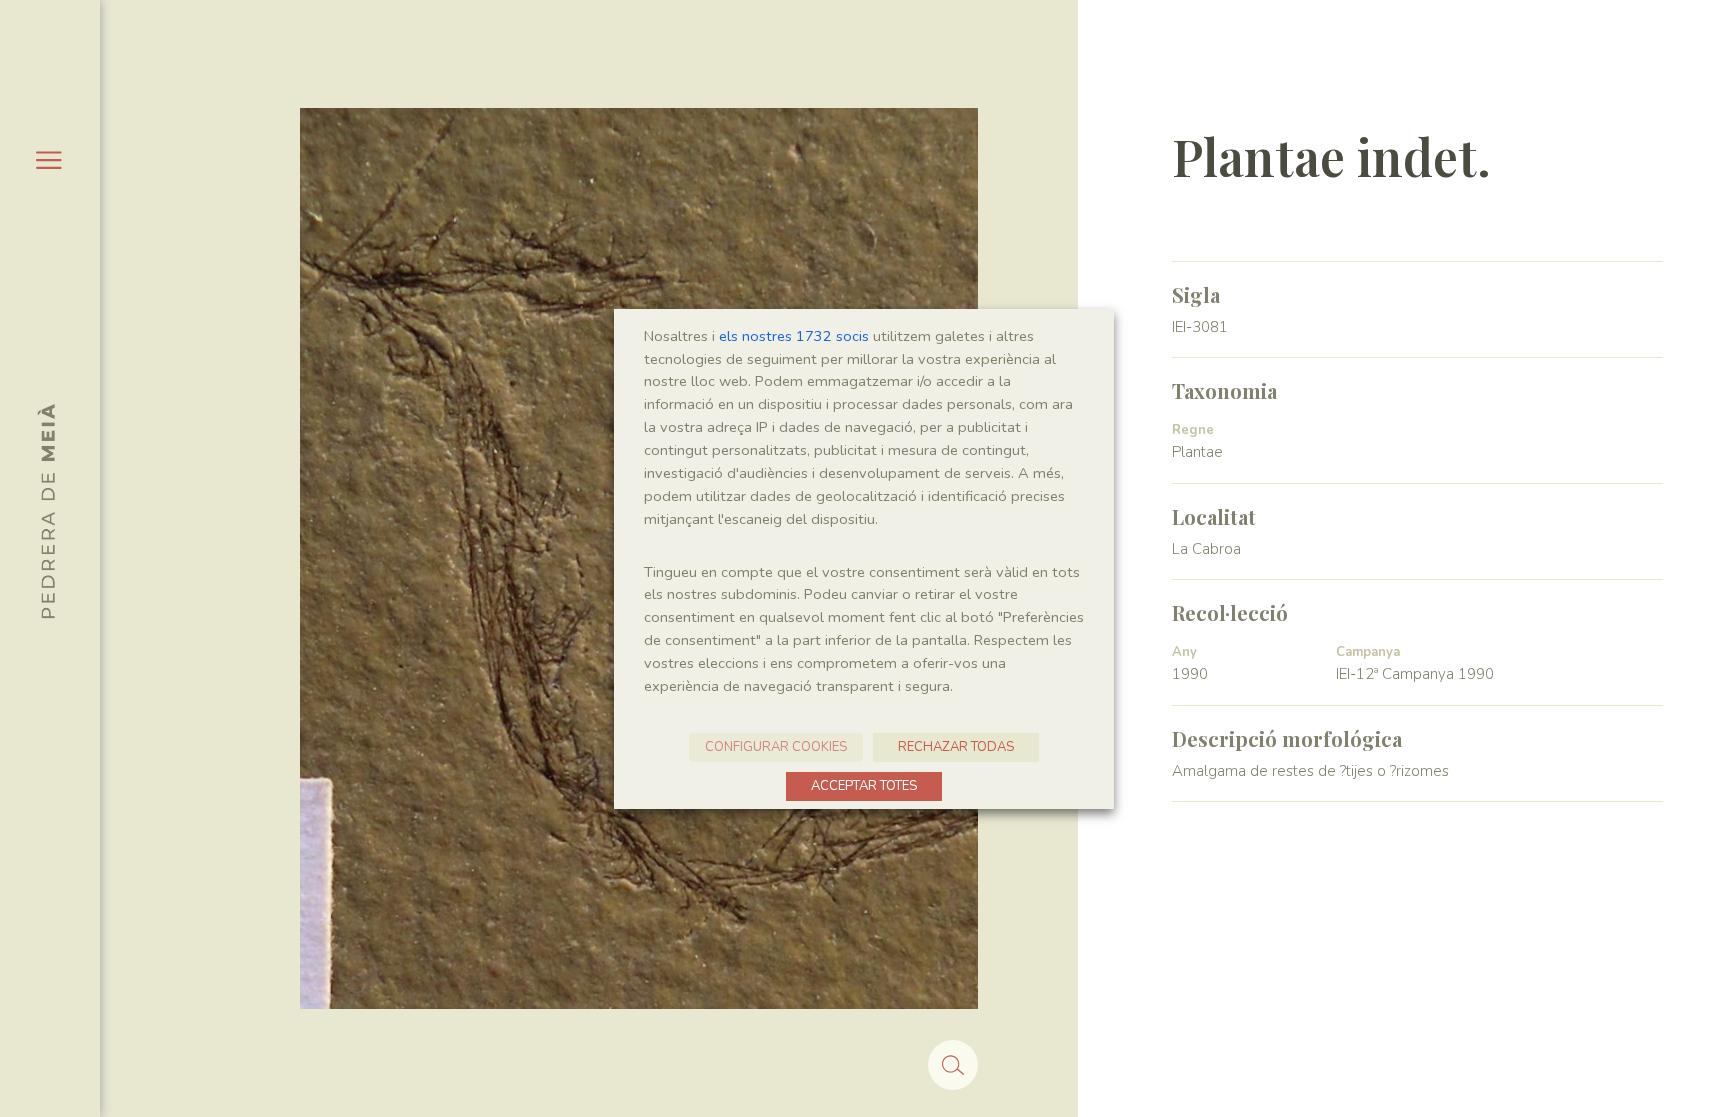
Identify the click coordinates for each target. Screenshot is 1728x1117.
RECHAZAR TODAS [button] (956, 747)
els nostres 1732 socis (794, 336)
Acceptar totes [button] (864, 786)
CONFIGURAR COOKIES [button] (776, 747)
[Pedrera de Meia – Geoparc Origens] (46, 511)
